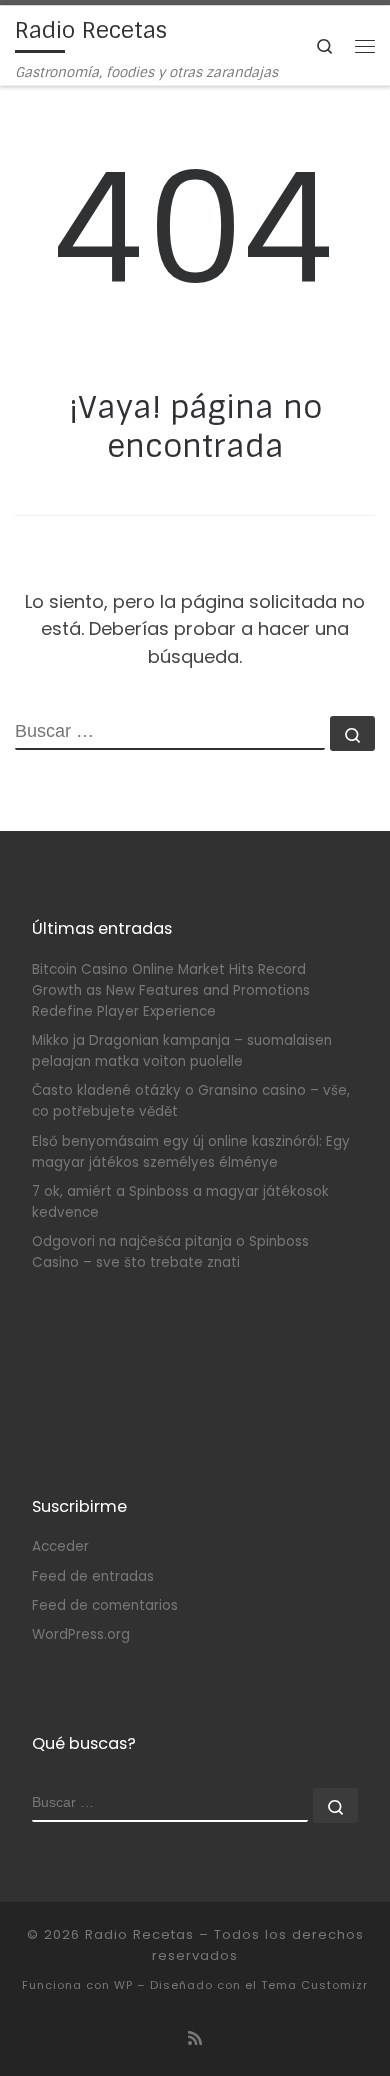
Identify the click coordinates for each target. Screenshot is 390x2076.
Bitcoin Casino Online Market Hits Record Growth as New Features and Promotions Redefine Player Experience (171, 990)
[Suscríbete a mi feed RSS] (195, 2038)
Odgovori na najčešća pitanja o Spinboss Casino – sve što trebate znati (170, 1252)
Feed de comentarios (105, 1605)
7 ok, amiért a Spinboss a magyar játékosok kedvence (180, 1202)
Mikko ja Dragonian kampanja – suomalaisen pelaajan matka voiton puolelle (182, 1051)
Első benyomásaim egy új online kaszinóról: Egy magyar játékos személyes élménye (191, 1152)
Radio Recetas (139, 1934)
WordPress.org (81, 1634)
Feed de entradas (93, 1576)
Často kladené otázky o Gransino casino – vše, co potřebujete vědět (191, 1101)
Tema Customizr (314, 1985)
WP (123, 1985)
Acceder (60, 1546)
